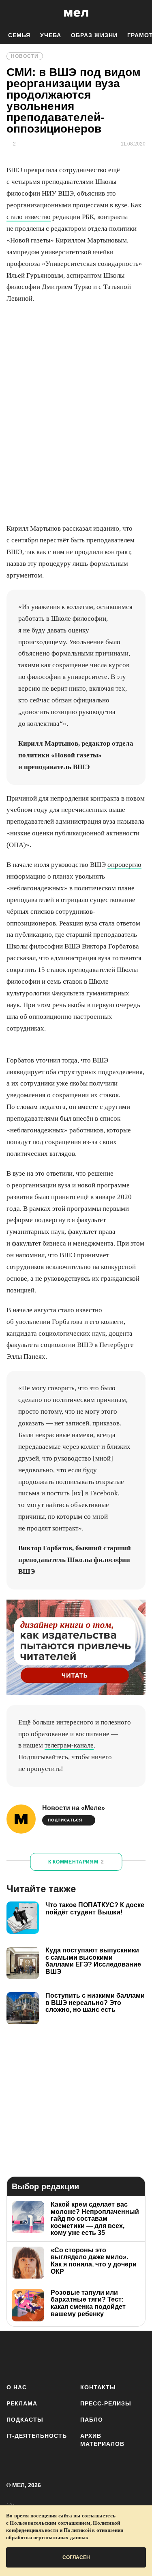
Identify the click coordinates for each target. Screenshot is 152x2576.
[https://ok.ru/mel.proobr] (135, 2356)
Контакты (98, 2387)
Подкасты (25, 2420)
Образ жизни (94, 35)
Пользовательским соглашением (50, 2523)
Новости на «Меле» (74, 1808)
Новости (25, 56)
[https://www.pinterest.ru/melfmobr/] (111, 2356)
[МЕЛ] (76, 13)
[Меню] (140, 13)
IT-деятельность (37, 2436)
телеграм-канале (69, 1745)
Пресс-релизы (106, 2403)
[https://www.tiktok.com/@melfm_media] (87, 2356)
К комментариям (76, 1862)
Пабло (92, 2420)
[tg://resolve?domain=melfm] (15, 2356)
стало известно (29, 217)
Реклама (22, 2403)
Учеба (51, 35)
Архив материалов (102, 2440)
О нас (17, 2387)
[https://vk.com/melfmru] (63, 2356)
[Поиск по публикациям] (12, 13)
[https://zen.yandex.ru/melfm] (39, 2356)
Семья (19, 35)
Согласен (76, 2557)
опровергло (124, 865)
